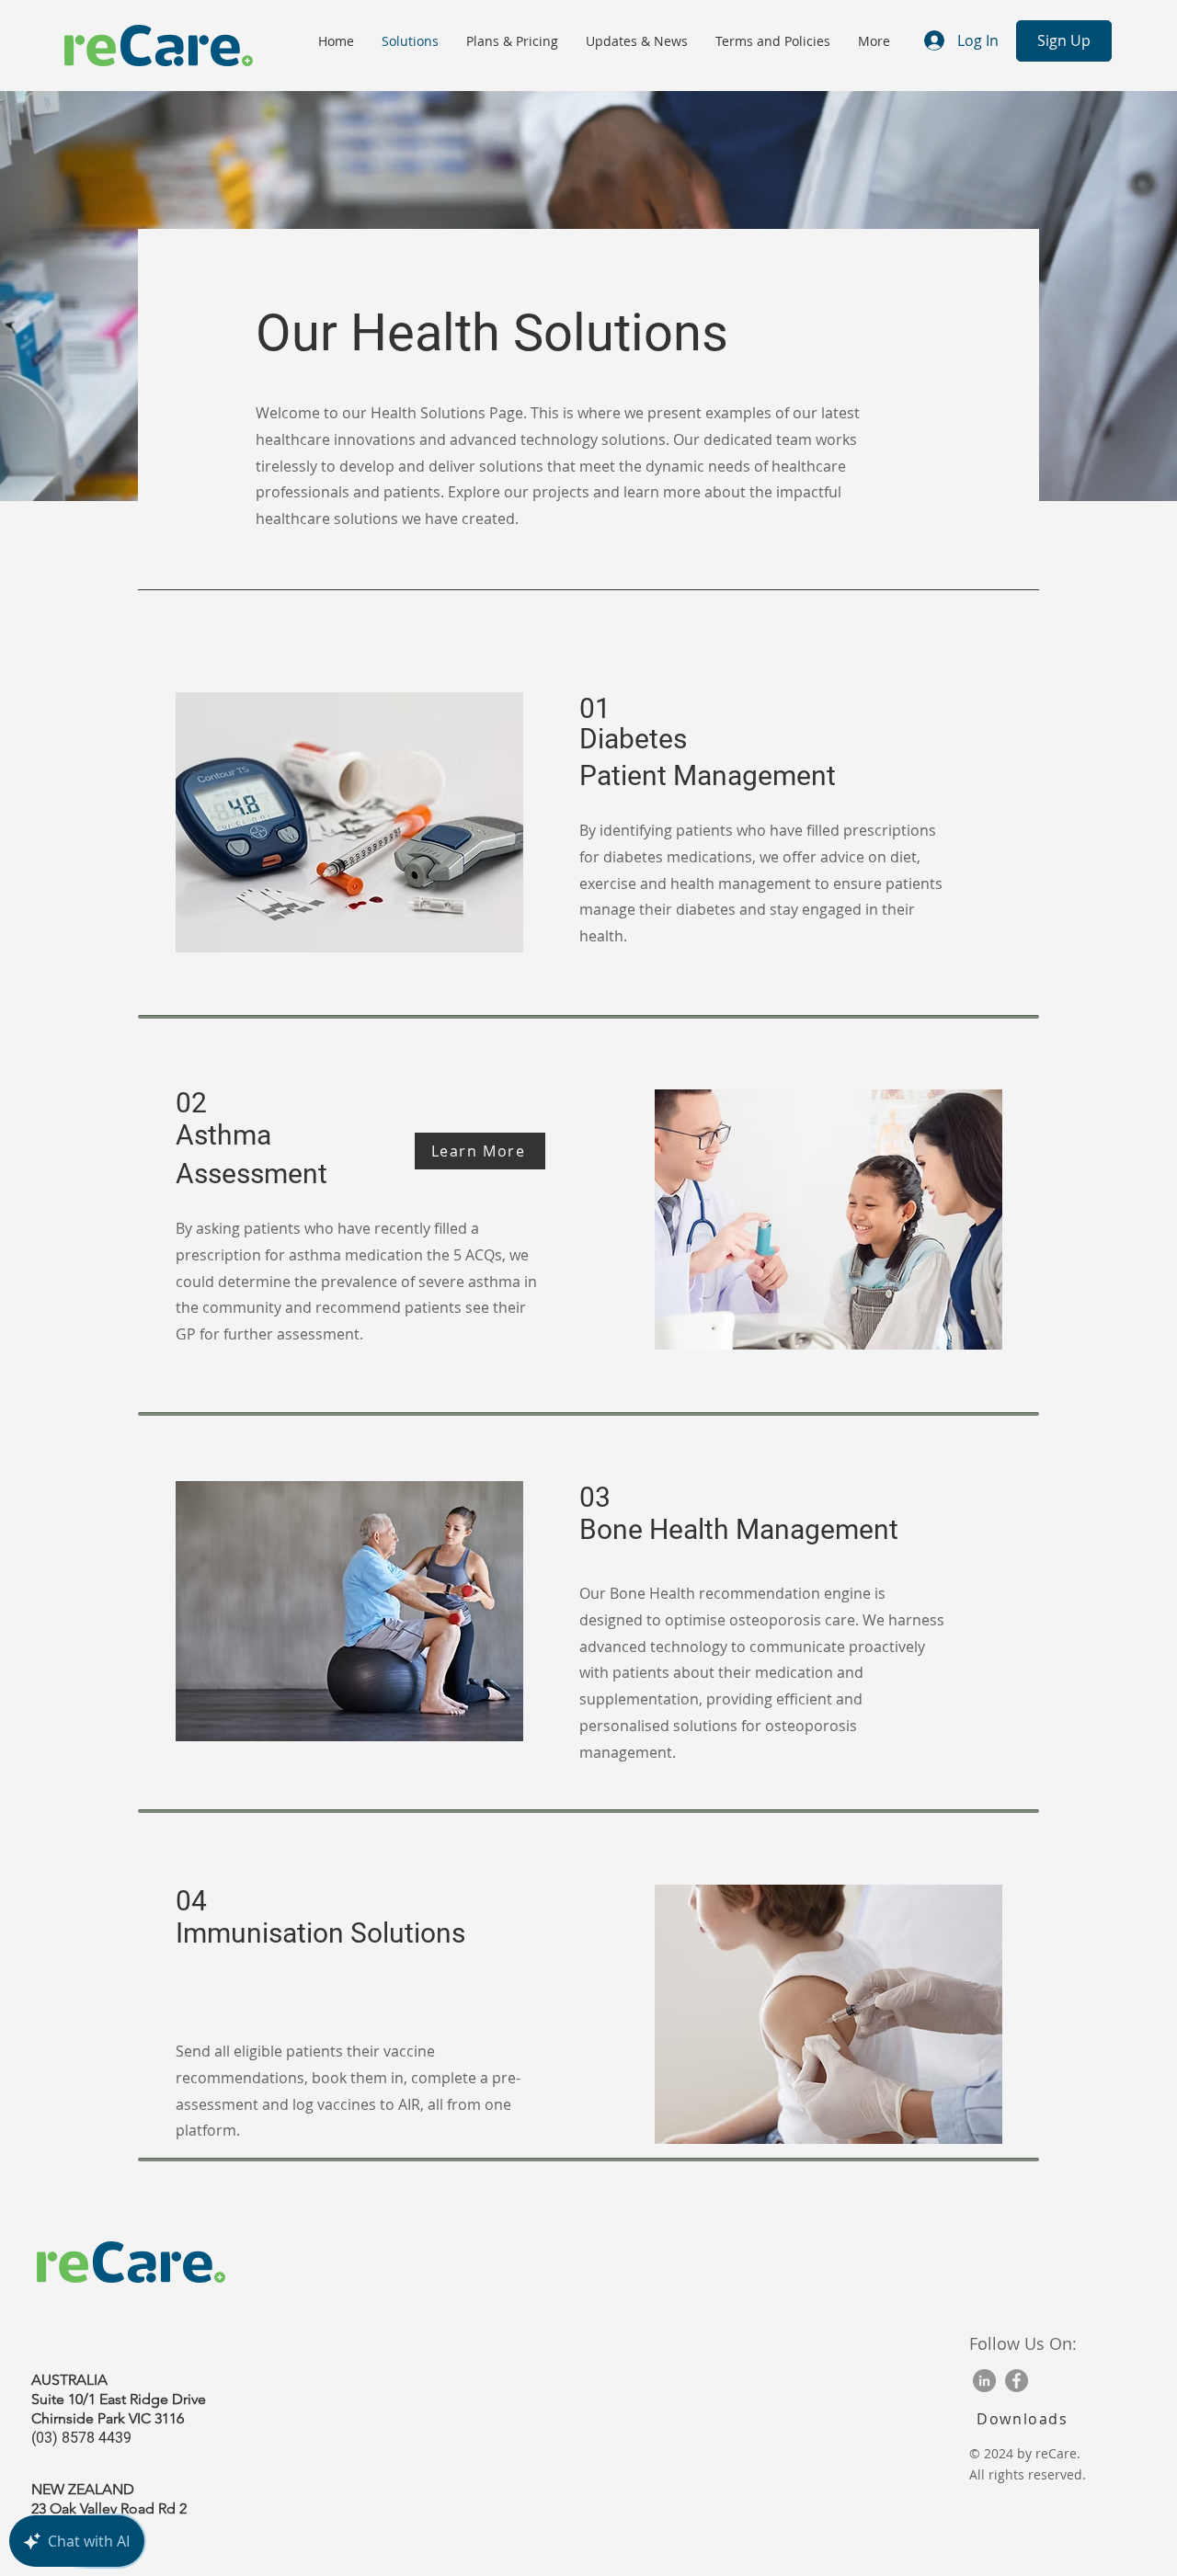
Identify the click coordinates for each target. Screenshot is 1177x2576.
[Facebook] (1017, 2381)
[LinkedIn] (984, 2381)
